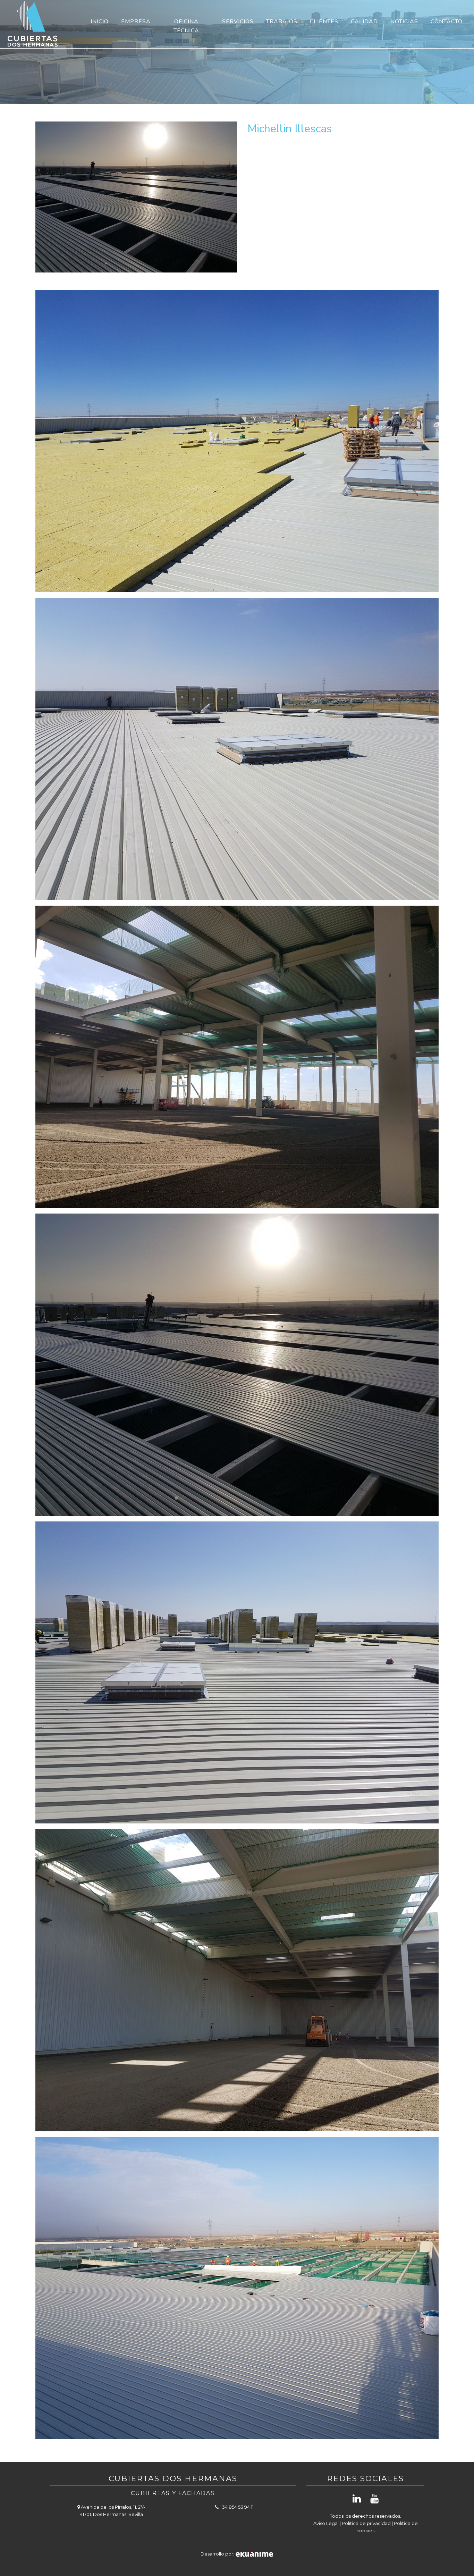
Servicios (238, 22)
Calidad (364, 22)
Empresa (136, 22)
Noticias (404, 22)
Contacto (447, 22)
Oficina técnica (186, 26)
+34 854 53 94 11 (236, 2507)
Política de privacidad (366, 2523)
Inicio (100, 22)
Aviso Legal (326, 2523)
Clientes (324, 22)
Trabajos (282, 22)
